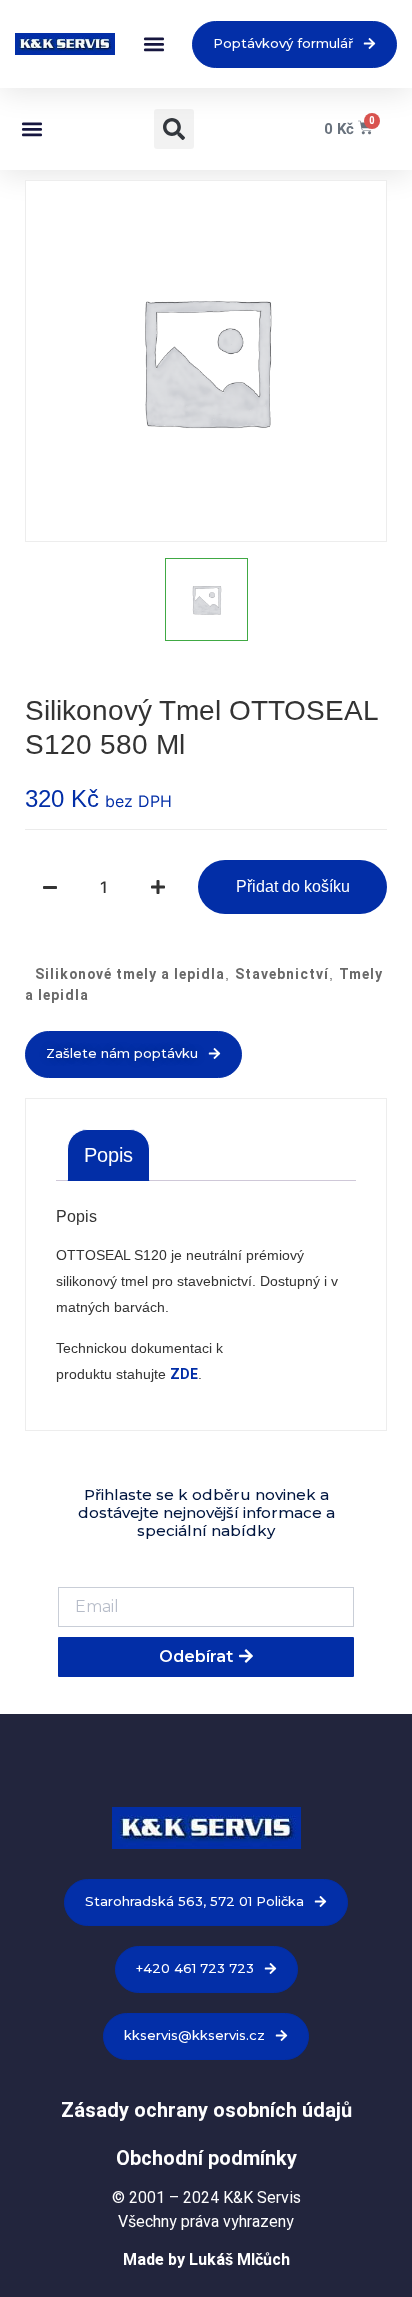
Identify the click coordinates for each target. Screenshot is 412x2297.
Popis (108, 1155)
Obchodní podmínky (206, 2158)
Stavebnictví (282, 974)
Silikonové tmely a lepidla (130, 974)
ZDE (184, 1374)
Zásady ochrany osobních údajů (206, 2110)
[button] (153, 44)
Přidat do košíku (293, 886)
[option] (206, 361)
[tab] (108, 1155)
